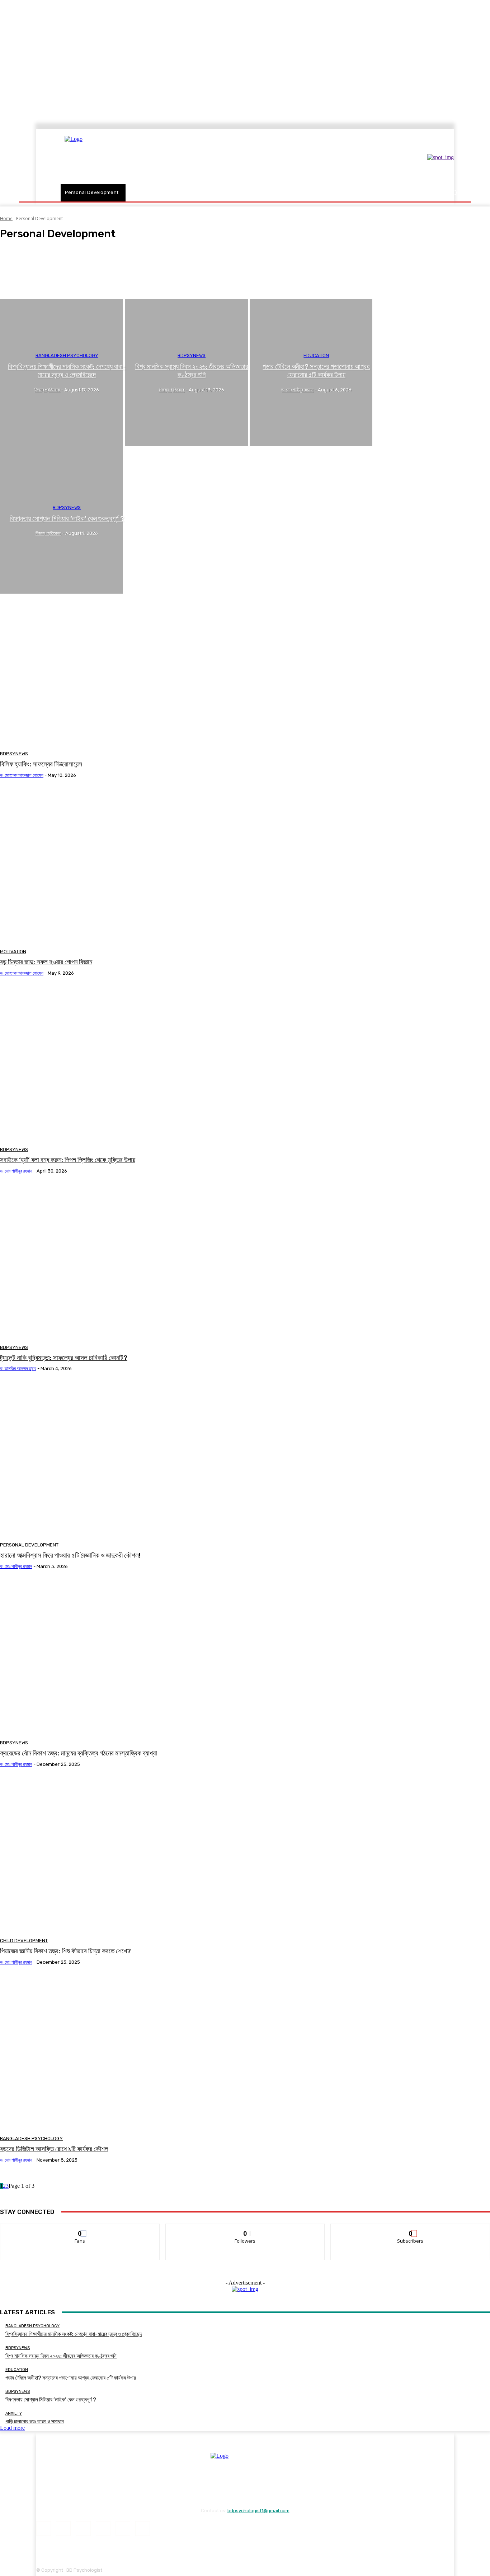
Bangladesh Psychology (37, 266)
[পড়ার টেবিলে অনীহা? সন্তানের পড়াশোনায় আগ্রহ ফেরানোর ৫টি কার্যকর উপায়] (311, 373)
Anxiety (24, 253)
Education (316, 355)
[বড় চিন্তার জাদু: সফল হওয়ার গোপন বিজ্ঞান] (125, 866)
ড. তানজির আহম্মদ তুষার (18, 1368)
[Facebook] (44, 2529)
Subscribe (411, 2229)
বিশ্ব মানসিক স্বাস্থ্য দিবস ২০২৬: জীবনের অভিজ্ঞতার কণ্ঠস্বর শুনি (61, 2356)
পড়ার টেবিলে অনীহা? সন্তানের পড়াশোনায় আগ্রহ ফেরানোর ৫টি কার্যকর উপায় (71, 2378)
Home (6, 218)
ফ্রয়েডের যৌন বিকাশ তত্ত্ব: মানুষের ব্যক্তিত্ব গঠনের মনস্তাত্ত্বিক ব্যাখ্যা (79, 1753)
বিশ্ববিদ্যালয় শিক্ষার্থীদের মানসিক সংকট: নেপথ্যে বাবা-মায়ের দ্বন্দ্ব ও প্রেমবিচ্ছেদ (74, 2334)
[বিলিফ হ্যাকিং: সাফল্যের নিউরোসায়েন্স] (125, 668)
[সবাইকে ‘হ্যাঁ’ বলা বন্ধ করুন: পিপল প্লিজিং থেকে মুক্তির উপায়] (125, 1064)
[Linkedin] (83, 2529)
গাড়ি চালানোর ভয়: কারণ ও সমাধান (35, 2421)
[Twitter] (143, 2529)
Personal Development (29, 1545)
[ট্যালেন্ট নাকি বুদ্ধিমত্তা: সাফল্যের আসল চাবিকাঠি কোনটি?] (125, 1262)
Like (80, 2229)
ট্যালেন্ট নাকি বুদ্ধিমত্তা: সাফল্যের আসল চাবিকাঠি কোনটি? (64, 1358)
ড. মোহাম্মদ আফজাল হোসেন (22, 775)
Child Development (33, 279)
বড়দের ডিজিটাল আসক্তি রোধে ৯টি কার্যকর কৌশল (54, 2149)
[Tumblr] (123, 2529)
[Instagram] (63, 2529)
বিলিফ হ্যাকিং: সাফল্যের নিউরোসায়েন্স (41, 764)
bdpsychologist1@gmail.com (258, 2511)
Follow (245, 2229)
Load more (12, 2428)
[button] (454, 193)
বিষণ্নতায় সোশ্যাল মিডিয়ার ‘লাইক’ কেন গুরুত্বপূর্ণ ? (51, 2400)
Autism (23, 260)
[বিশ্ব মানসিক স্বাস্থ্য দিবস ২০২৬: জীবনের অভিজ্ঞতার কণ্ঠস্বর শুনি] (186, 373)
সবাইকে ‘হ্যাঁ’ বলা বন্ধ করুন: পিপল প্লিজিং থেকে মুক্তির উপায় (68, 1160)
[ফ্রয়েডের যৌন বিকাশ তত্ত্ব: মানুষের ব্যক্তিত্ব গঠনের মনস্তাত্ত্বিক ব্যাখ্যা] (125, 1657)
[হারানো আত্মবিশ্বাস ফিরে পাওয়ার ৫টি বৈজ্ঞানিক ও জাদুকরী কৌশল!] (125, 1460)
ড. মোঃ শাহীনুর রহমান (16, 1171)
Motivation (13, 952)
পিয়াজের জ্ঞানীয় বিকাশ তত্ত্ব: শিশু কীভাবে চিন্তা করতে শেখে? (65, 1951)
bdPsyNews (27, 272)
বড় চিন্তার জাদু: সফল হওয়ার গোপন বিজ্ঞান (46, 962)
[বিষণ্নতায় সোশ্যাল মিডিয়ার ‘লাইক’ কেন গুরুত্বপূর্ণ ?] (62, 520)
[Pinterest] (103, 2529)
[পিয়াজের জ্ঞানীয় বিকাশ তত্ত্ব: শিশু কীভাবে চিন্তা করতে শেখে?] (125, 1855)
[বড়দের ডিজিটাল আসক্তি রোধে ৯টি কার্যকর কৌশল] (125, 2053)
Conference (27, 285)
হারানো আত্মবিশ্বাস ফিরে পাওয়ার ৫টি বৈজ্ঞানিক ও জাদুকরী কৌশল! (70, 1555)
